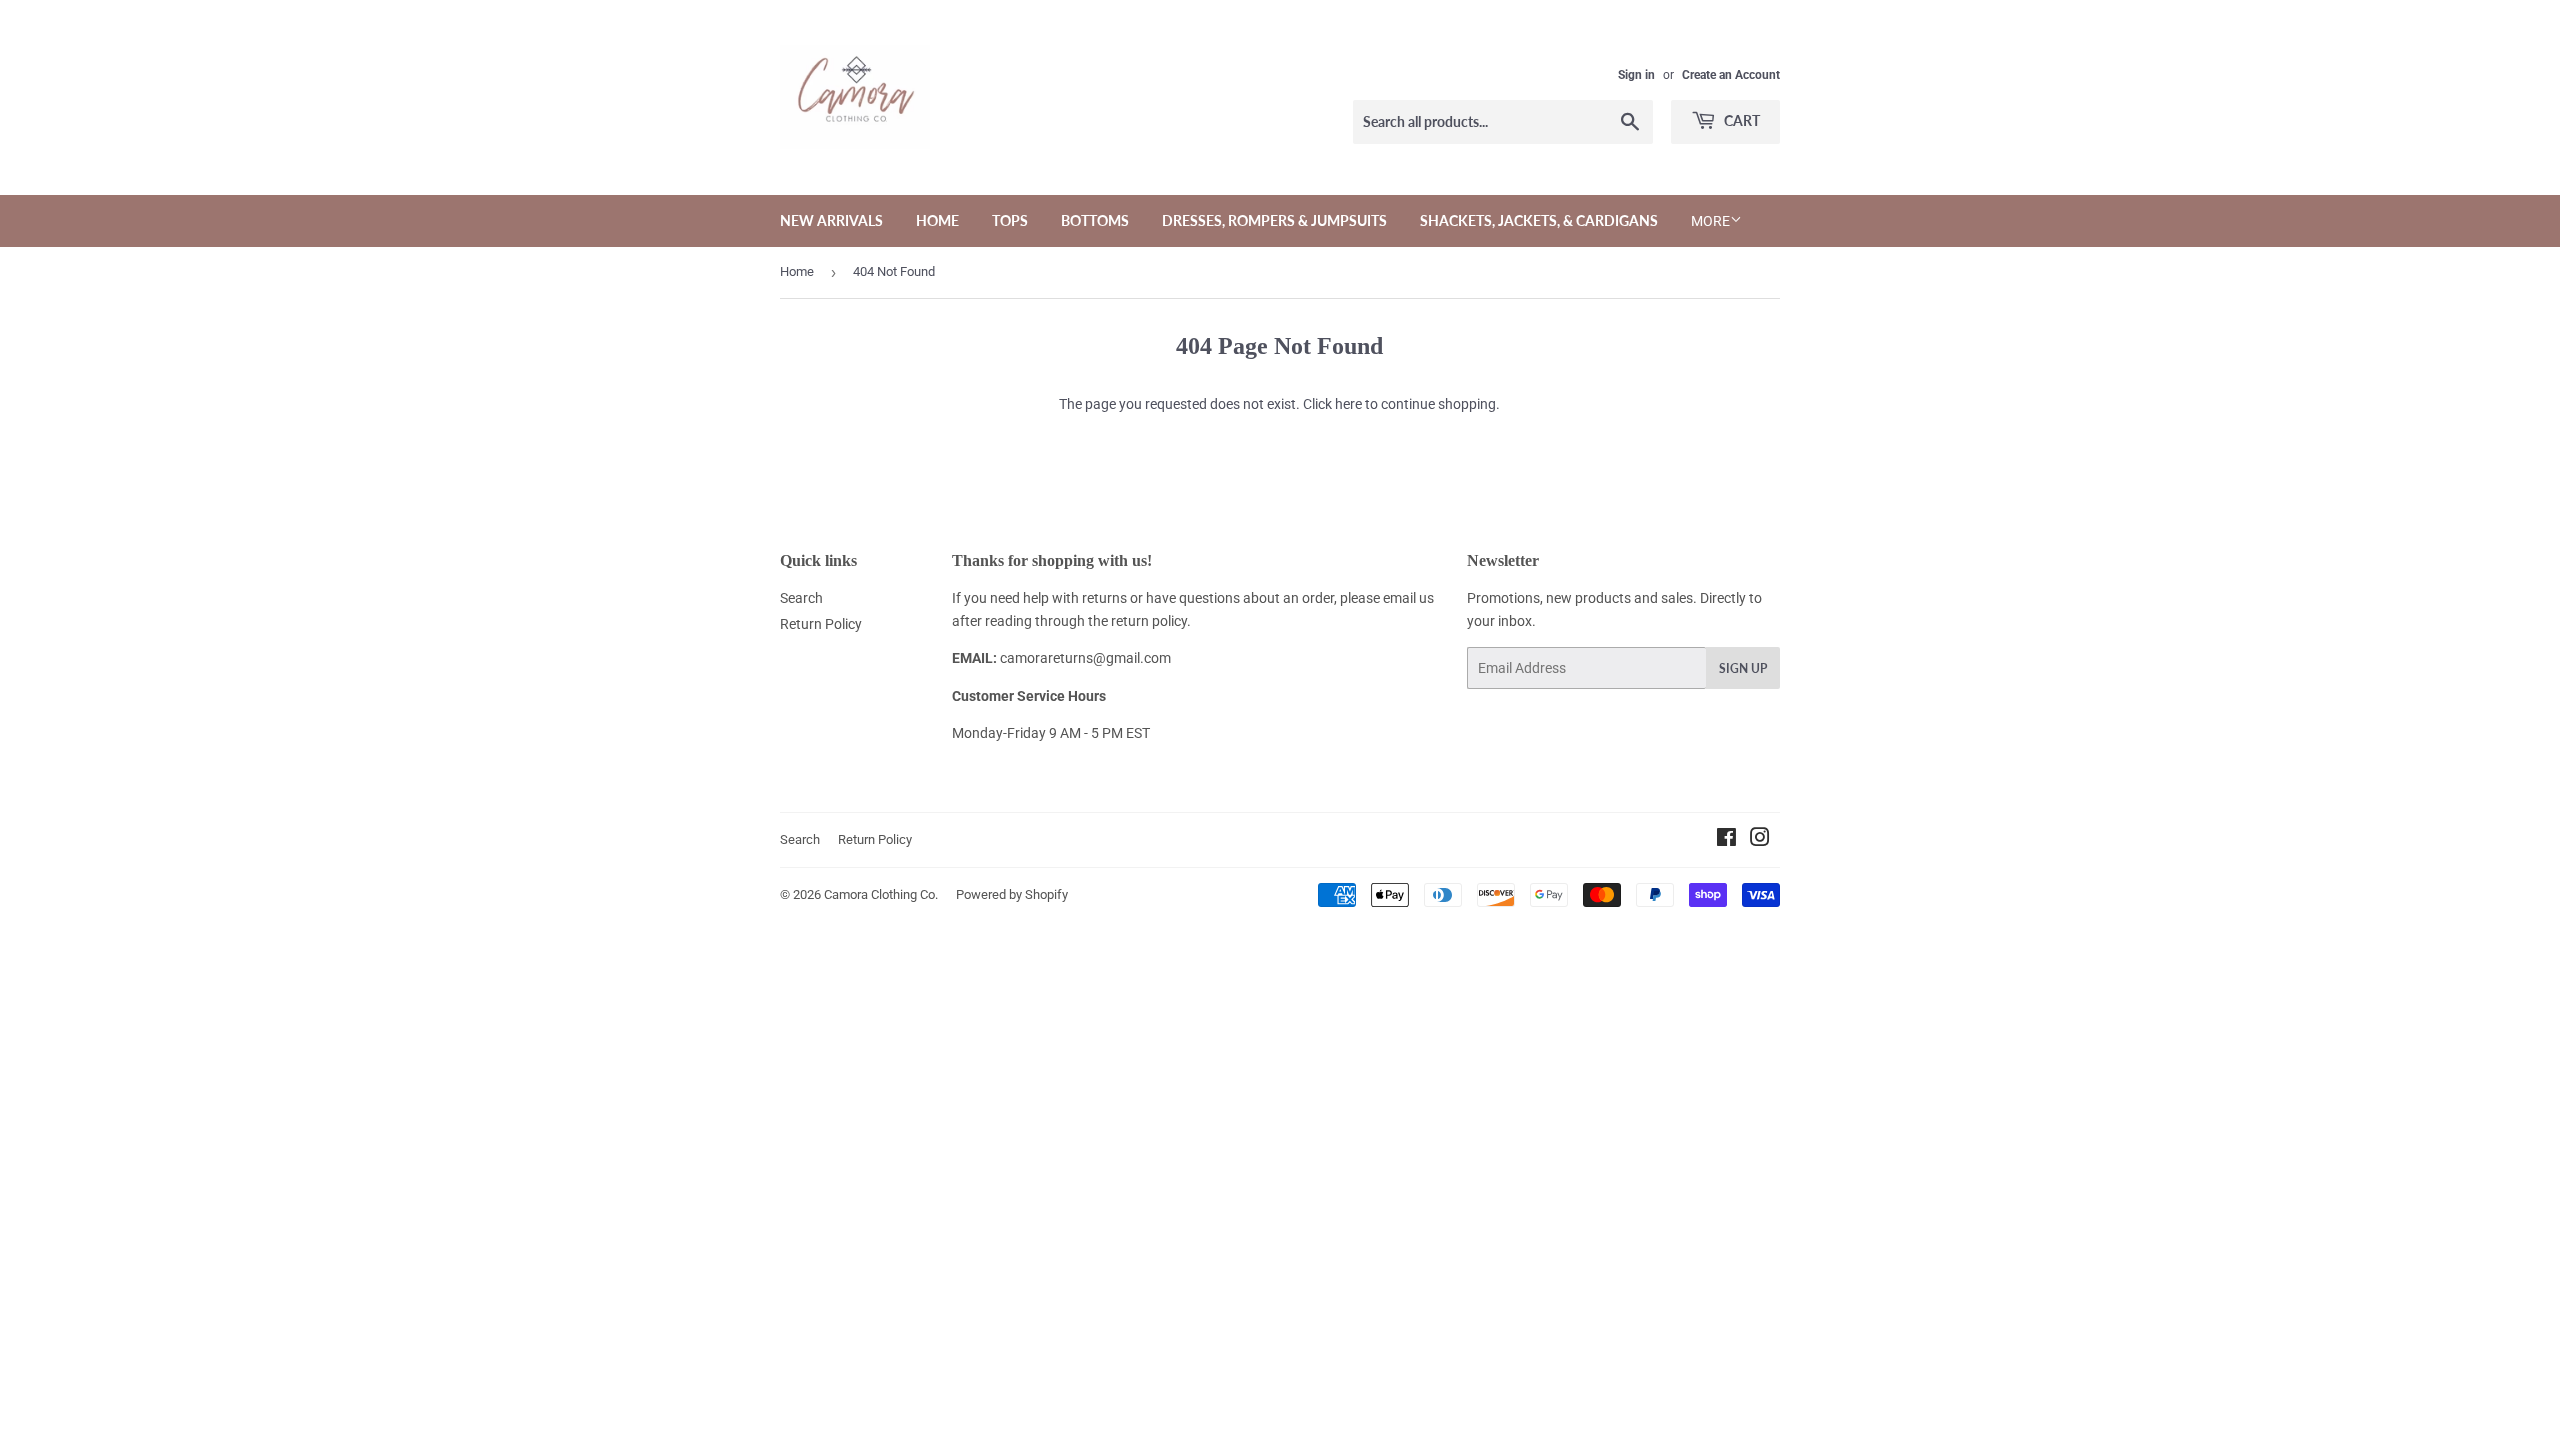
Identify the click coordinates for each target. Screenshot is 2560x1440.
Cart (1740, 120)
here (1348, 404)
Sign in (1636, 75)
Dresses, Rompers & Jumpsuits (1274, 220)
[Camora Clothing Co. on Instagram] (1760, 840)
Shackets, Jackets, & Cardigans (1539, 220)
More (1710, 221)
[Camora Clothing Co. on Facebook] (1726, 840)
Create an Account (1731, 75)
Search (801, 598)
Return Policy (821, 624)
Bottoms (1095, 220)
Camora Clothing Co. (881, 894)
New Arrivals (831, 220)
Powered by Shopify (1012, 894)
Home (937, 220)
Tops (1010, 220)
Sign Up (1743, 668)
